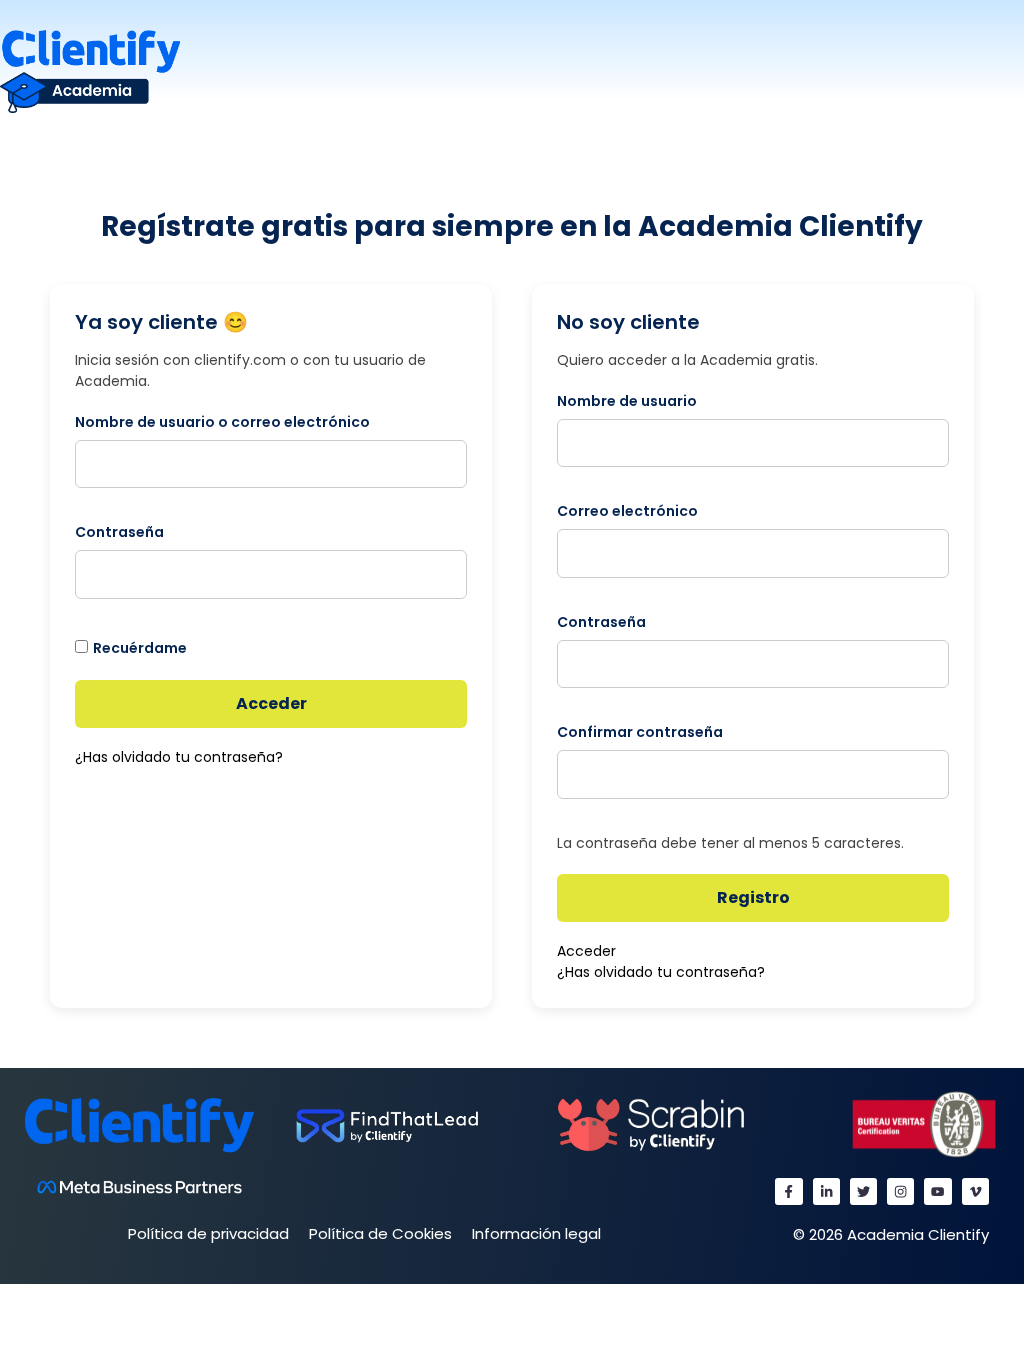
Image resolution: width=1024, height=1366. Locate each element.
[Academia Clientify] (90, 70)
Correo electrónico (627, 511)
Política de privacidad (208, 1233)
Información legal (536, 1233)
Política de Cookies (380, 1233)
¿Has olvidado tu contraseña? (179, 757)
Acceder (271, 703)
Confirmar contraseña (640, 732)
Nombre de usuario (627, 401)
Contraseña (119, 532)
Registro (753, 897)
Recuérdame (140, 648)
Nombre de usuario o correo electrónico (222, 422)
